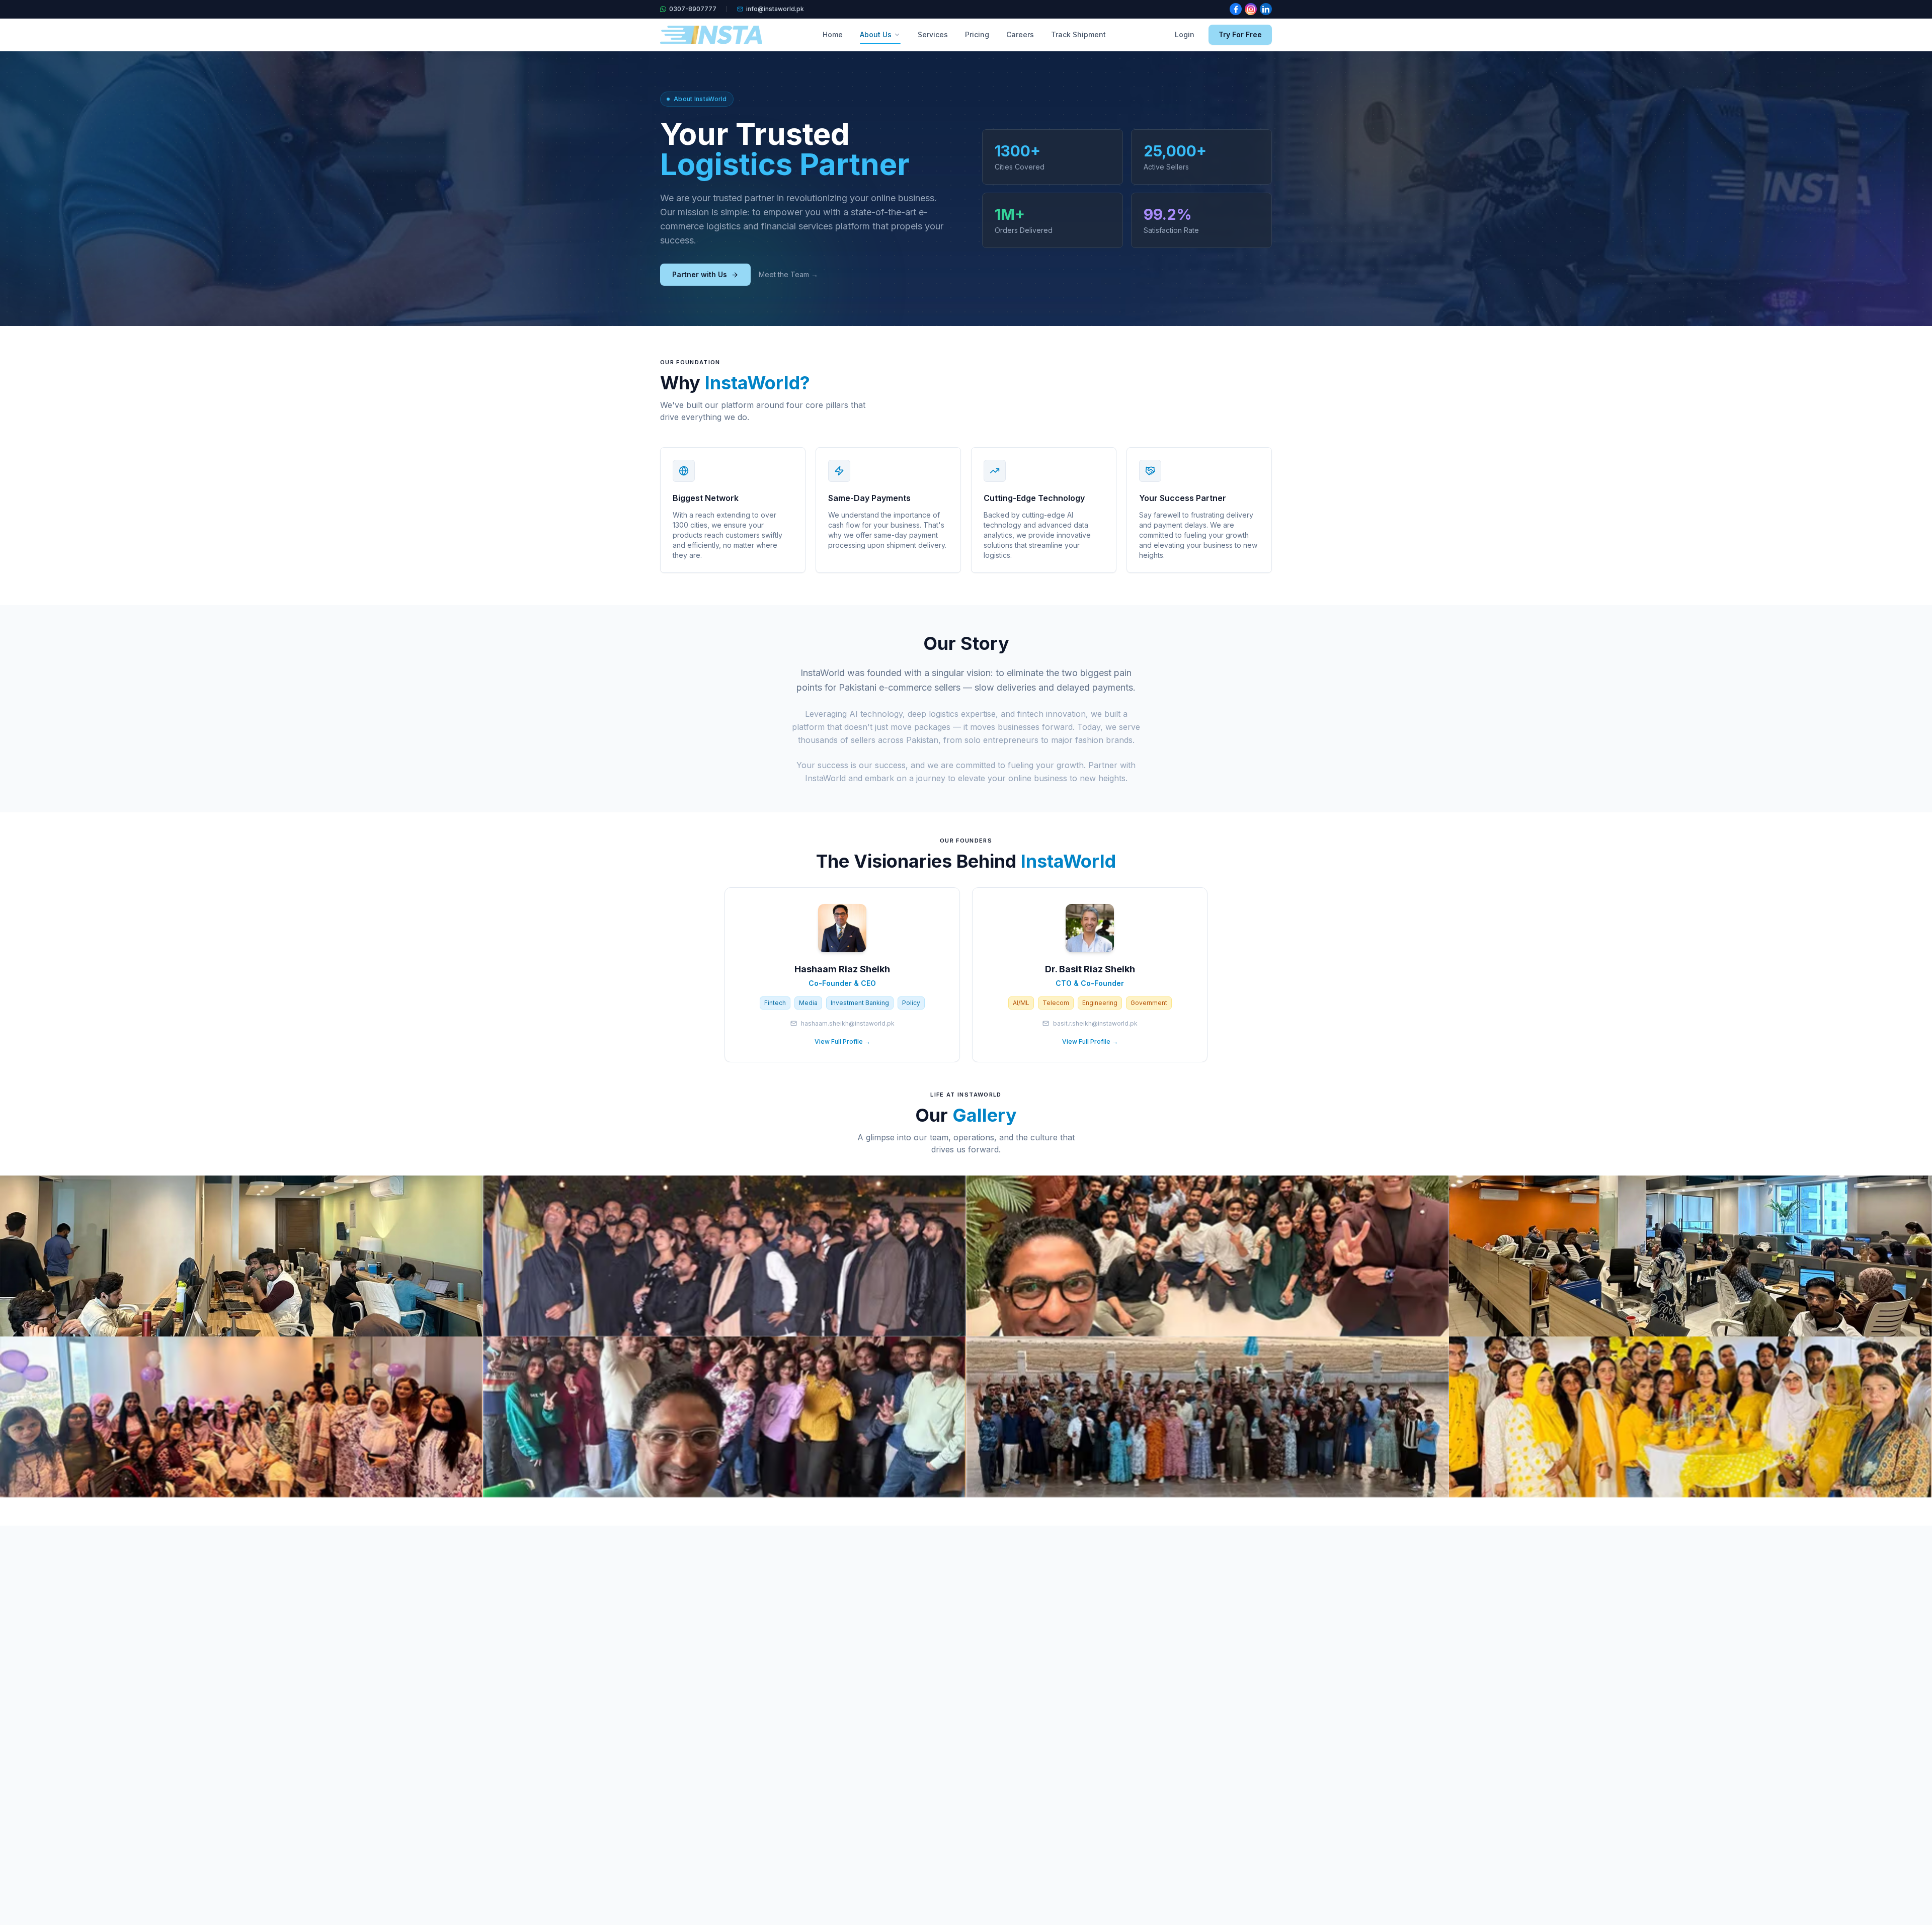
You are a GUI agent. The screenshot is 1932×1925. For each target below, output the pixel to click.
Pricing (977, 34)
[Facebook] (1236, 9)
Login (1185, 34)
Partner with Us (700, 274)
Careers (1020, 34)
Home (833, 34)
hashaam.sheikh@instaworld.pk (848, 1023)
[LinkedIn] (1266, 9)
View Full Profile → (842, 1041)
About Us (876, 34)
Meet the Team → (788, 274)
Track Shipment (1078, 34)
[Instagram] (1251, 9)
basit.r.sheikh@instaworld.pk (1095, 1023)
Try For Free (1240, 34)
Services (933, 34)
